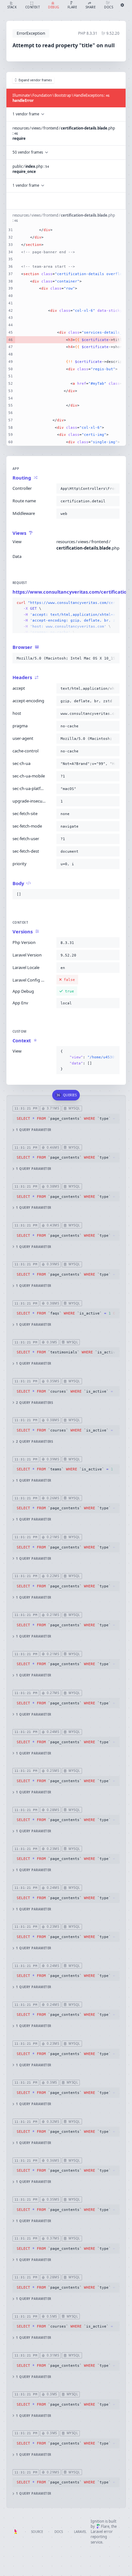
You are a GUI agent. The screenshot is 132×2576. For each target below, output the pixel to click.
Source (37, 2532)
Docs (59, 2532)
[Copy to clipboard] (113, 489)
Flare (105, 2526)
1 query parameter (33, 1130)
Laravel (80, 2532)
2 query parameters (34, 1403)
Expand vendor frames (35, 80)
